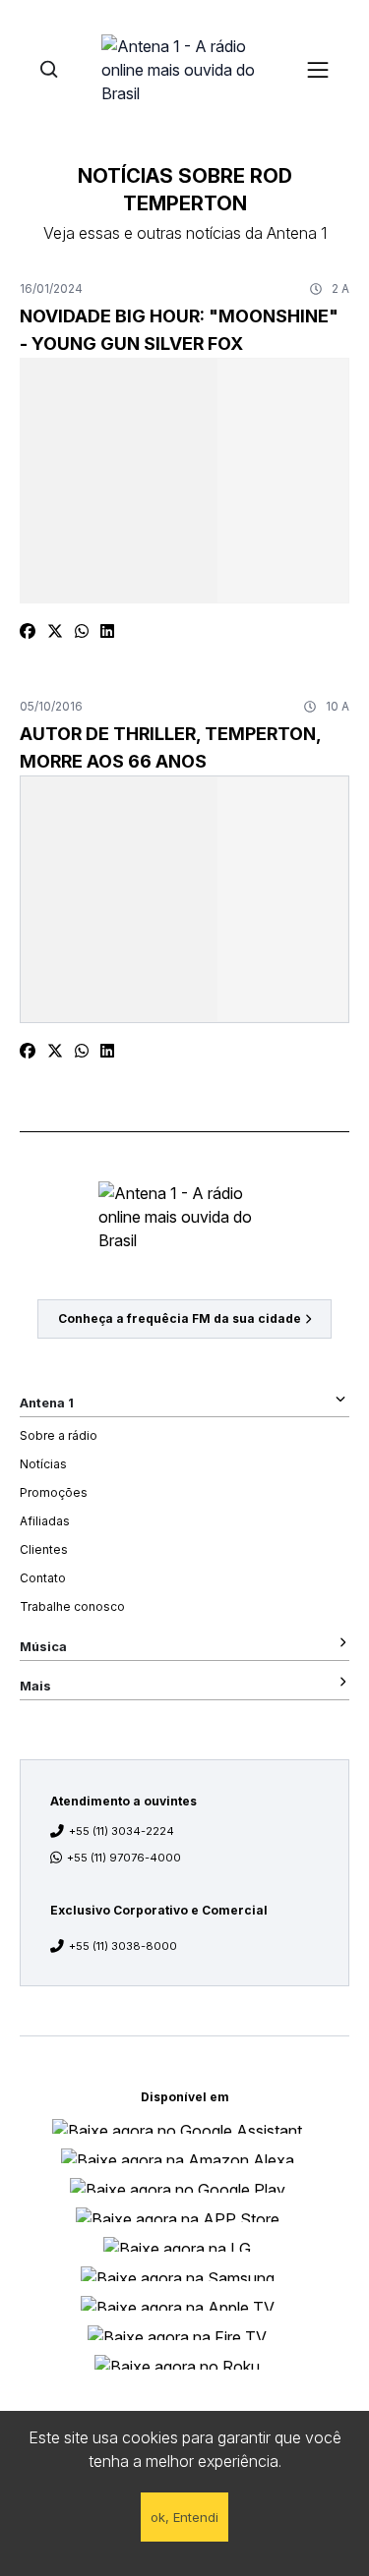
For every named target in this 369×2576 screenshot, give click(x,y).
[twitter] (55, 631)
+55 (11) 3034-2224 (122, 1831)
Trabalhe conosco (72, 1606)
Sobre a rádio (59, 1435)
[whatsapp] (82, 631)
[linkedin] (107, 631)
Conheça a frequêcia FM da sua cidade (180, 1318)
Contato (43, 1578)
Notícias (43, 1464)
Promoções (54, 1492)
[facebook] (28, 631)
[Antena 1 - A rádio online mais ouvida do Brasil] (185, 69)
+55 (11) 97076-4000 (124, 1858)
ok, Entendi (184, 2517)
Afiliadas (45, 1521)
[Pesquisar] (49, 69)
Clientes (44, 1549)
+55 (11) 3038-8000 (123, 1946)
